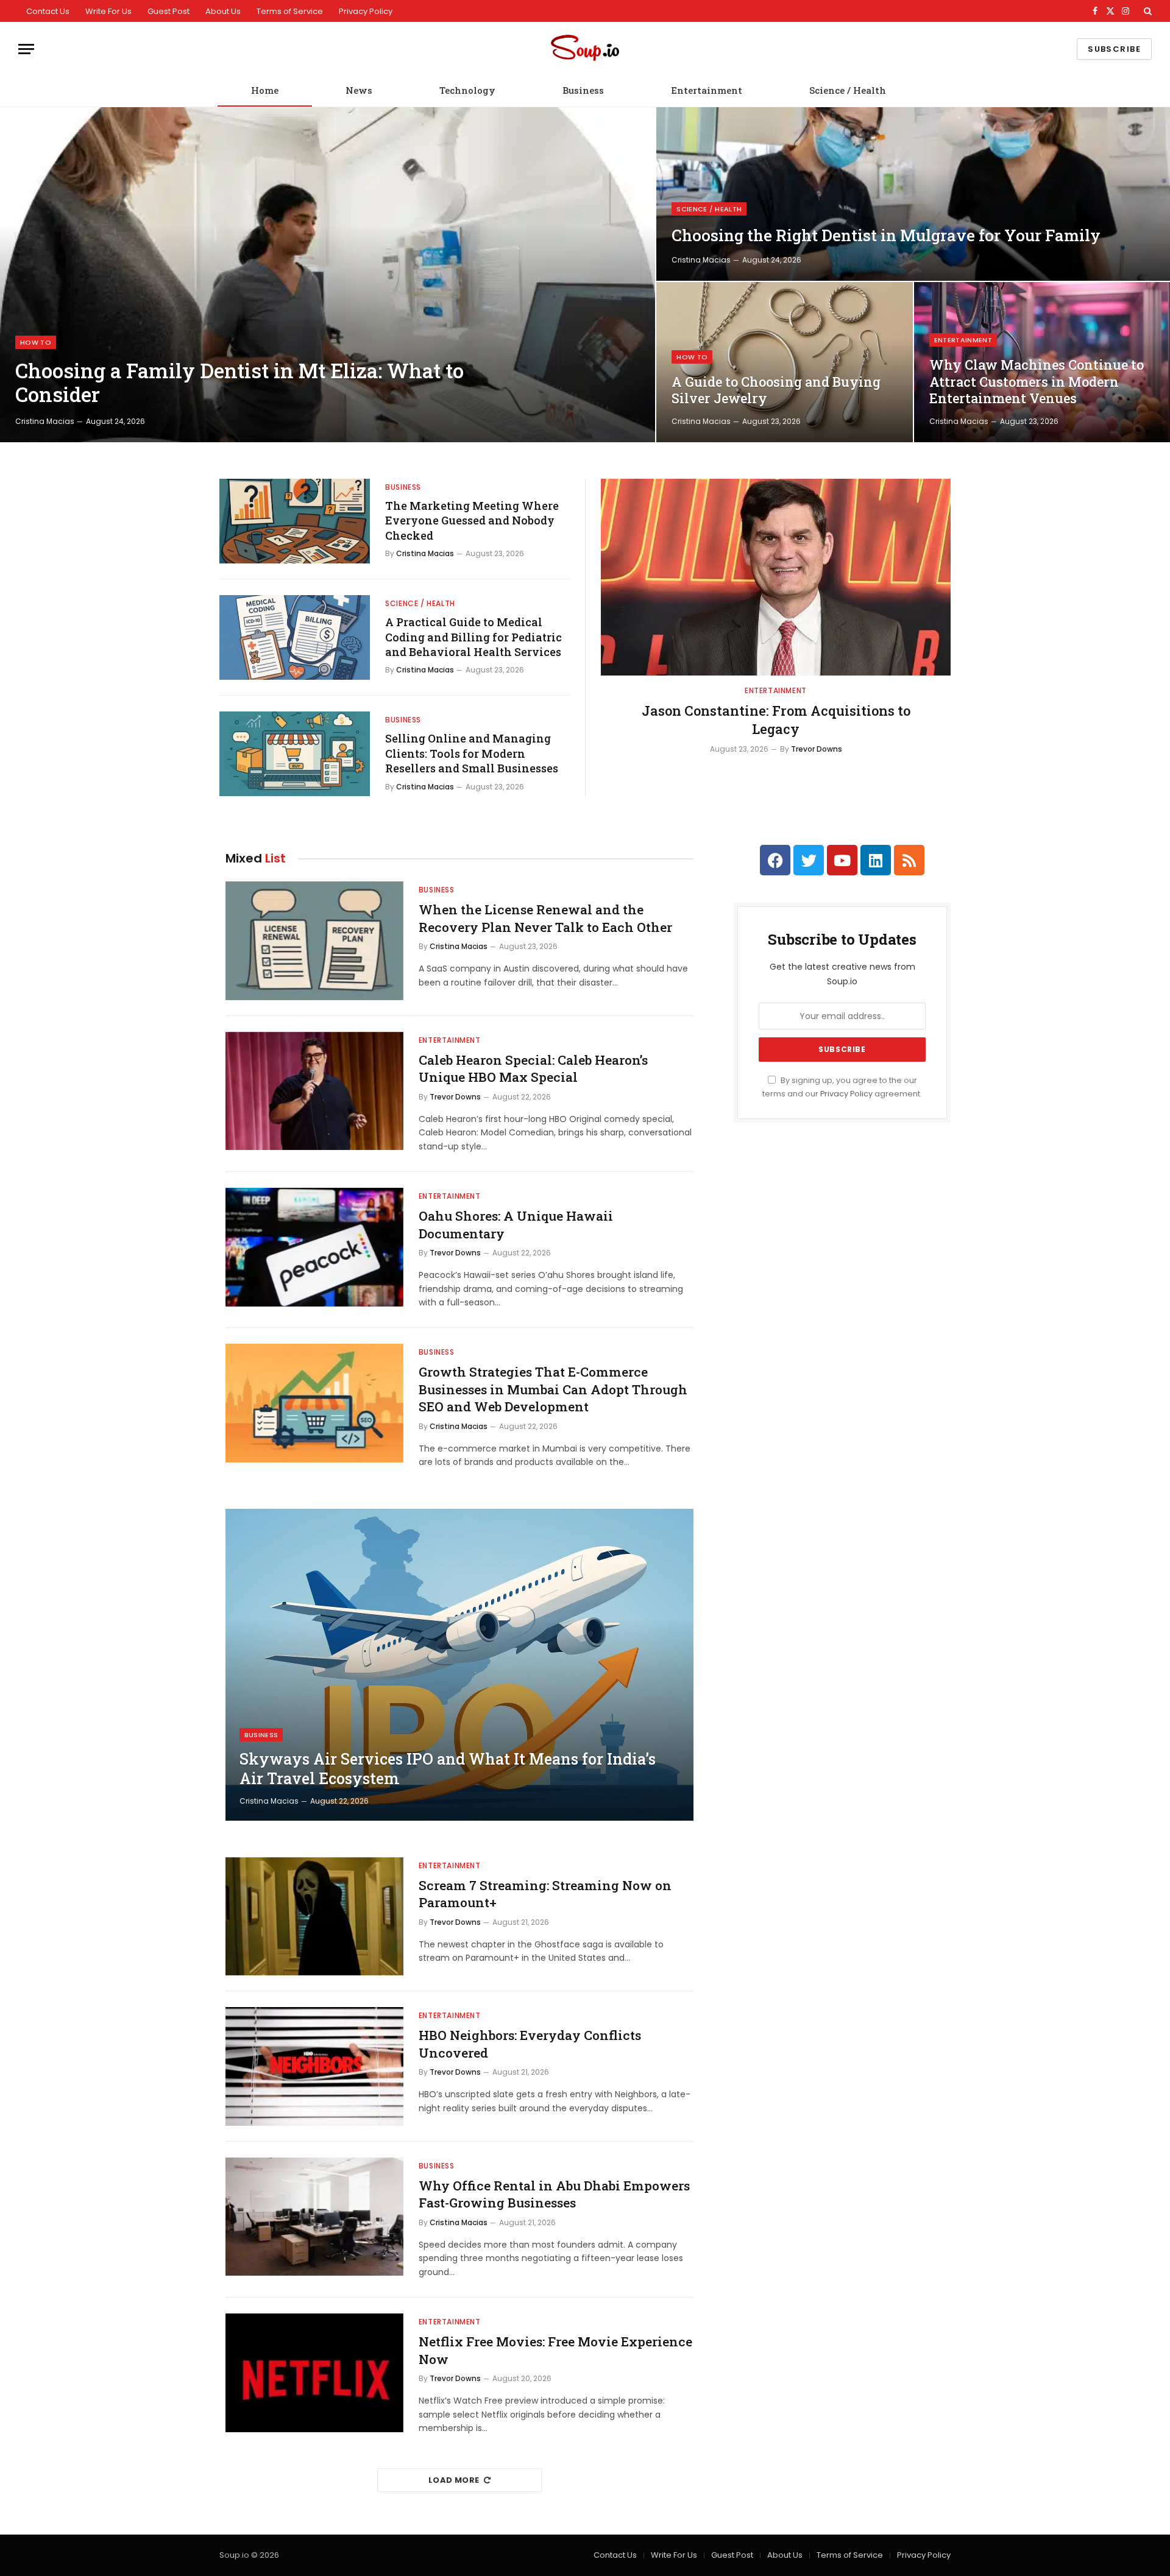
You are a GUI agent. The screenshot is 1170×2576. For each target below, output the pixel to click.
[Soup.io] (585, 49)
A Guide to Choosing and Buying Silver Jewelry (776, 390)
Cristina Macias (45, 421)
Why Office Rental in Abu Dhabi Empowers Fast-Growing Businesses (554, 2194)
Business (583, 90)
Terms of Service (290, 11)
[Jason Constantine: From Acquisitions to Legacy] (776, 577)
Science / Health (848, 90)
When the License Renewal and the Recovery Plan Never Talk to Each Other (545, 918)
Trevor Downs (817, 749)
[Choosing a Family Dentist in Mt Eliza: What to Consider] (328, 275)
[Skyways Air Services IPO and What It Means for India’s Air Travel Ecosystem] (459, 1665)
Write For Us (108, 11)
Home (265, 90)
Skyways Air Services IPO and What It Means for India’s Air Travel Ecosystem (448, 1769)
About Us (223, 11)
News (359, 90)
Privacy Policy (366, 11)
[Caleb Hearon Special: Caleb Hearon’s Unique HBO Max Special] (314, 1091)
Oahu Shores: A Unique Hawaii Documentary (516, 1225)
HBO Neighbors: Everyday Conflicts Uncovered (530, 2044)
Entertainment (707, 90)
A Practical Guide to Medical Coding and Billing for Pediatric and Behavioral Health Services (473, 637)
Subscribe (1114, 49)
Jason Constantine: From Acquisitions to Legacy (776, 720)
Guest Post (168, 11)
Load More (454, 2480)
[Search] (1147, 11)
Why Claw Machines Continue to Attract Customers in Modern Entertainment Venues (1037, 382)
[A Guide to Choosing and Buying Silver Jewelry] (784, 362)
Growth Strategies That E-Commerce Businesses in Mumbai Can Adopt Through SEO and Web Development (553, 1389)
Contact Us (48, 11)
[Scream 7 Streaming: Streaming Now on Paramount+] (314, 1917)
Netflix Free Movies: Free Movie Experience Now (555, 2350)
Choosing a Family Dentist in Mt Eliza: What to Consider (239, 383)
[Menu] (26, 49)
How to (36, 342)
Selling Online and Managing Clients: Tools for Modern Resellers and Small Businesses (472, 753)
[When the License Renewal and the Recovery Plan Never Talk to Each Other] (314, 941)
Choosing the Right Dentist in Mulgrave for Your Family (886, 235)
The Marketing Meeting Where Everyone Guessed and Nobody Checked (472, 520)
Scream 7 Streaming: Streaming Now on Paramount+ (545, 1894)
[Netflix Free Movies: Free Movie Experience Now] (314, 2373)
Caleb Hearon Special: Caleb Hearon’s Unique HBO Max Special (533, 1069)
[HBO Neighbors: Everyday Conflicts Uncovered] (314, 2066)
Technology (467, 90)
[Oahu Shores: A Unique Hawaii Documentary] (314, 1247)
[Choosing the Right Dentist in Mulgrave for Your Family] (913, 194)
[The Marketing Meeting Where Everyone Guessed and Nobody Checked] (295, 521)
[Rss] (909, 860)
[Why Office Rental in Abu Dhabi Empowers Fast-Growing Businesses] (314, 2217)
